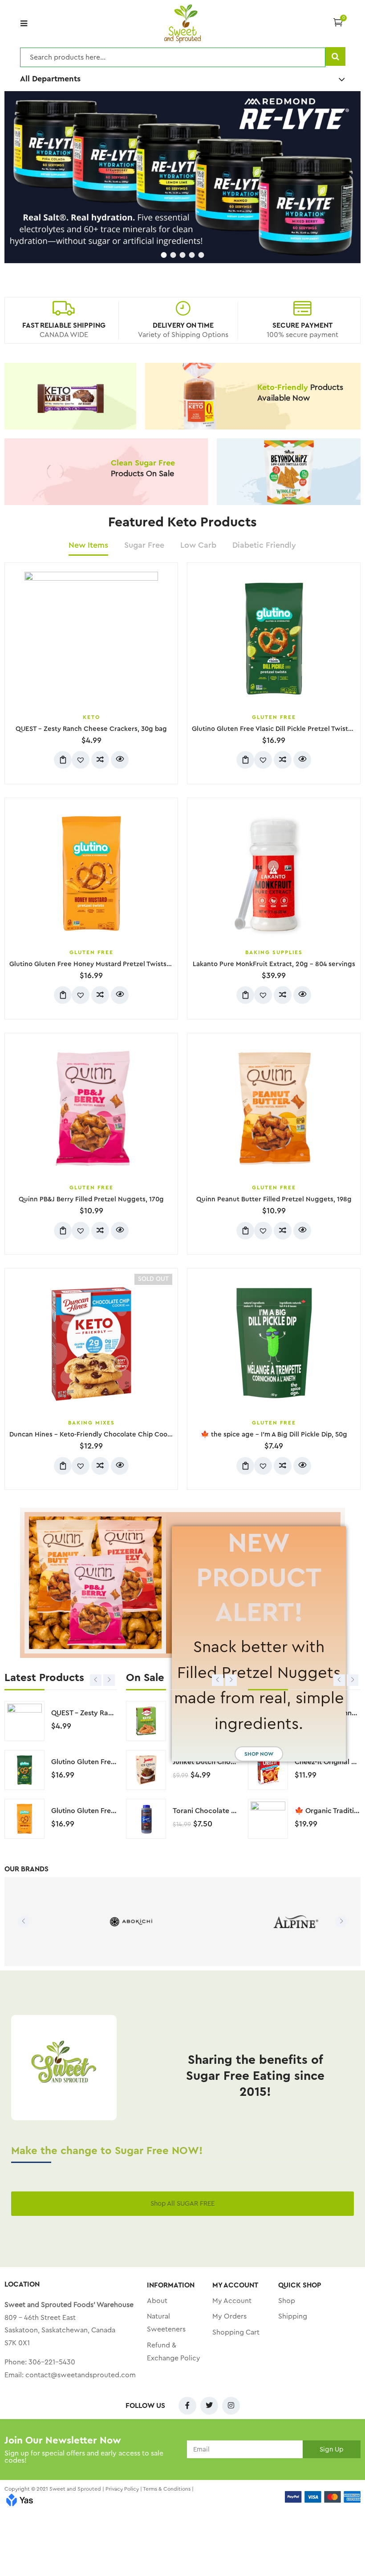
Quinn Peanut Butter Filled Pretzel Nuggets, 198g (274, 1199)
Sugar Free (144, 545)
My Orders (229, 2316)
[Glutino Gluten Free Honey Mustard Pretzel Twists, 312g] (91, 874)
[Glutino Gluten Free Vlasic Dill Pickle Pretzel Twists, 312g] (274, 638)
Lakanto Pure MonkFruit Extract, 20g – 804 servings (274, 964)
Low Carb (198, 545)
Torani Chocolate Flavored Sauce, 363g (237, 1811)
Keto (91, 717)
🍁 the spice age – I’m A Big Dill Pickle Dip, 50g (274, 1434)
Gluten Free (274, 717)
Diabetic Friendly (264, 545)
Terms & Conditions (167, 2489)
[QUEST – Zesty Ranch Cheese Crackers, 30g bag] (91, 638)
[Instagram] (231, 2406)
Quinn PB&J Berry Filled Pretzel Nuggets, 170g (91, 1199)
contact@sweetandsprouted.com (81, 2375)
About (157, 2301)
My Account (232, 2301)
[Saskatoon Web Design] (20, 2501)
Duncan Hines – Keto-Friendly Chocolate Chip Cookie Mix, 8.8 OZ (112, 1434)
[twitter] (209, 2406)
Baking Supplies (274, 952)
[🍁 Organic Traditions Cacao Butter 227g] (268, 1819)
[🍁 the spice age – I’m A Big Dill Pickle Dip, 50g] (274, 1344)
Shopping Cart (236, 2332)
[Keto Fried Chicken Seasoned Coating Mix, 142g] (146, 1721)
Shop (287, 2301)
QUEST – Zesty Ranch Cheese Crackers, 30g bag (91, 729)
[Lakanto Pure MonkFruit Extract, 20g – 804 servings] (274, 874)
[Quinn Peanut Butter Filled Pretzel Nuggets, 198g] (274, 1109)
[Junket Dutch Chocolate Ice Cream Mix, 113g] (146, 1770)
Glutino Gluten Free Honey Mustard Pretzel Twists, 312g (97, 964)
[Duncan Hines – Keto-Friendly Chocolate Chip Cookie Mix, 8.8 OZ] (91, 1344)
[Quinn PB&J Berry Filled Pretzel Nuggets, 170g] (91, 1109)
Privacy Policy (122, 2489)
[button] (338, 22)
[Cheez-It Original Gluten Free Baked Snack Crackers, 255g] (268, 1770)
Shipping (293, 2316)
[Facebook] (187, 2406)
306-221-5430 (52, 2362)
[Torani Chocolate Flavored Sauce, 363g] (146, 1819)
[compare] (100, 760)
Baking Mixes (91, 1423)
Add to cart (63, 760)
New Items (88, 545)
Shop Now (259, 1754)
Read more (63, 1466)
